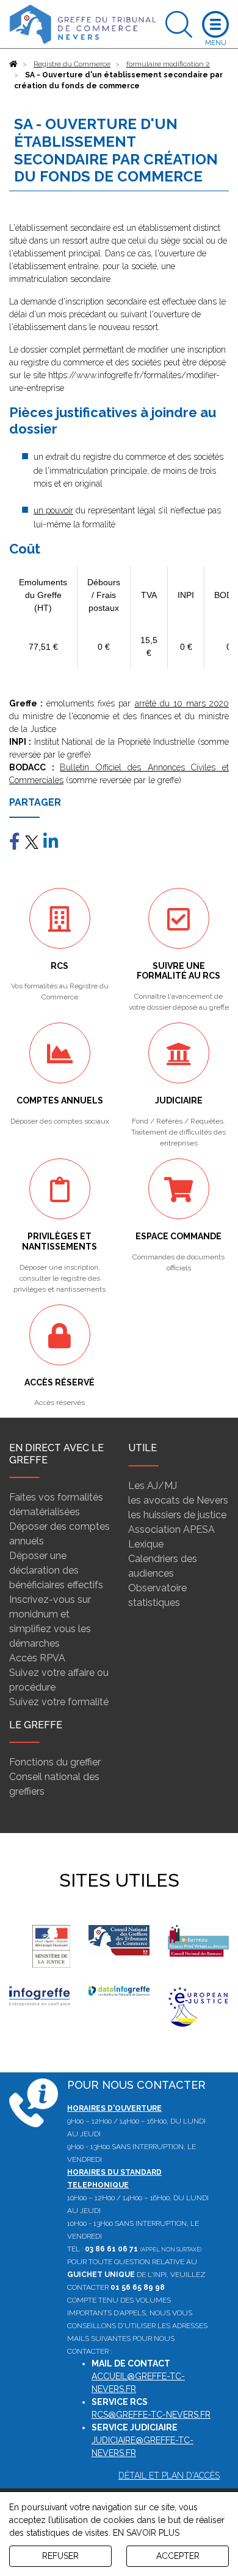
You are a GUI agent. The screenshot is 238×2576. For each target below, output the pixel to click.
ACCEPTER (178, 2556)
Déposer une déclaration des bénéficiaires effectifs (56, 1570)
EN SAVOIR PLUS (146, 2533)
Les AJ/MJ (153, 1486)
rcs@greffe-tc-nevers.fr (151, 2415)
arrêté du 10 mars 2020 (182, 703)
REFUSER (60, 2556)
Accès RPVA (37, 1658)
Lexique (146, 1544)
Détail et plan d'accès (169, 2476)
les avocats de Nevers (178, 1500)
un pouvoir (53, 510)
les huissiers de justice (177, 1515)
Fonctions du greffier (55, 1762)
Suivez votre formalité (59, 1702)
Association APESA (171, 1529)
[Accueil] (13, 64)
